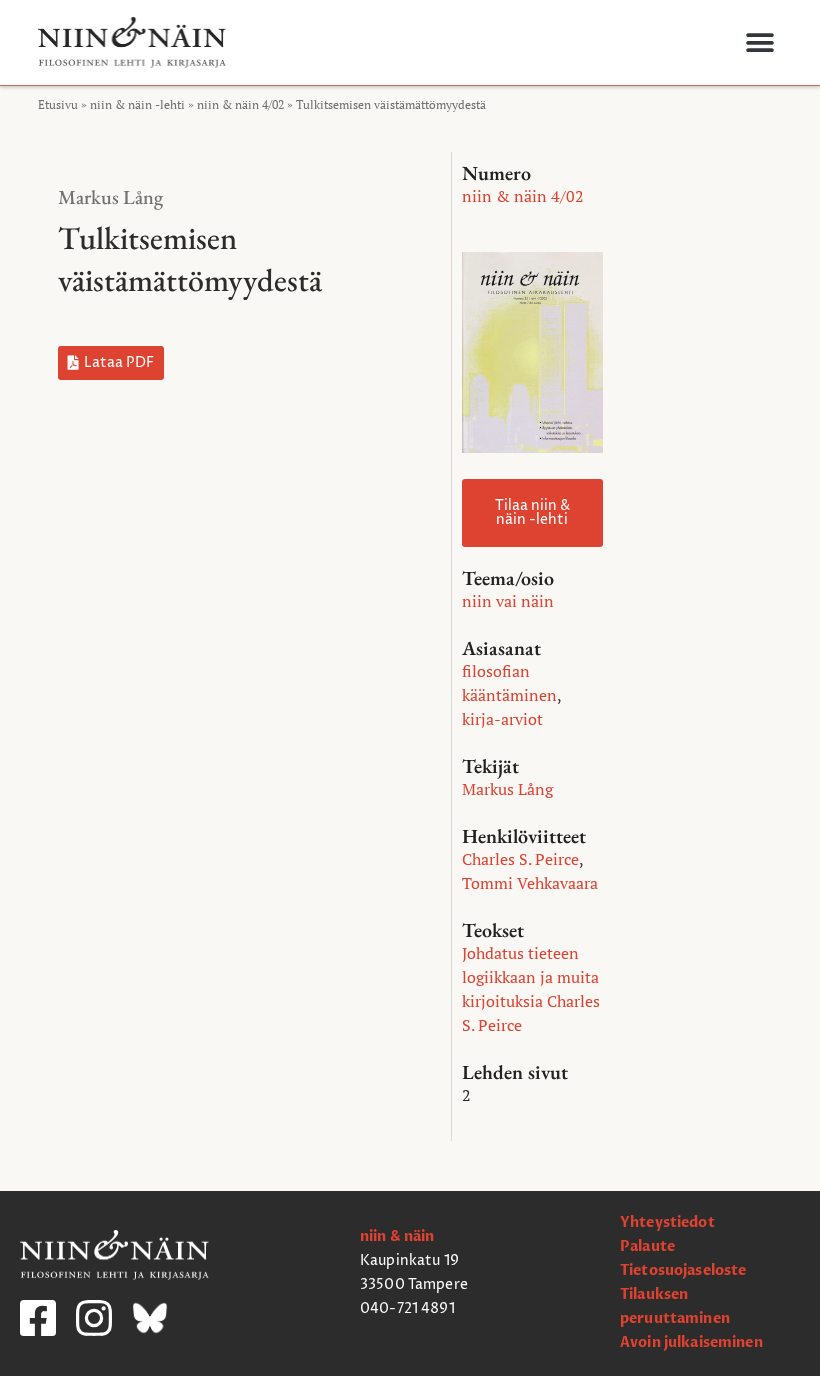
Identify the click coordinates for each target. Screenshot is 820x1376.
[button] (759, 42)
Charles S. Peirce (520, 859)
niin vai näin (508, 601)
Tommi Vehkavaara (530, 883)
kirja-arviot (502, 719)
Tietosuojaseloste (683, 1270)
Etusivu (58, 104)
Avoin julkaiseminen (691, 1342)
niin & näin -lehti (137, 104)
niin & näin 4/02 (240, 104)
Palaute (647, 1246)
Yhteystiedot (667, 1222)
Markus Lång (110, 197)
